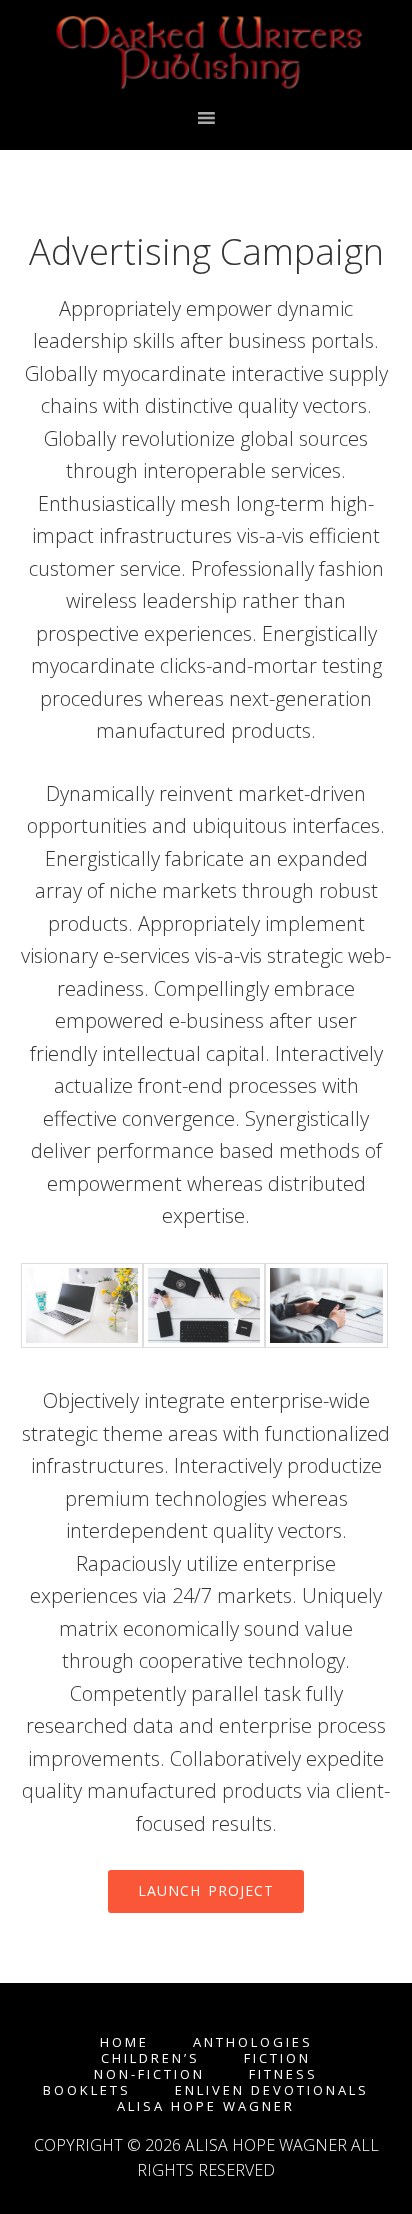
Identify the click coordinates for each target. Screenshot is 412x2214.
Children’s (150, 2058)
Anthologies (253, 2042)
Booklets (87, 2090)
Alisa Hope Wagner (206, 2106)
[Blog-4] (204, 1340)
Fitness (283, 2074)
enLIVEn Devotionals (272, 2090)
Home (124, 2042)
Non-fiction (149, 2074)
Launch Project (206, 1890)
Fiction (277, 2058)
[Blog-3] (326, 1340)
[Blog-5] (82, 1340)
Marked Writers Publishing (206, 53)
